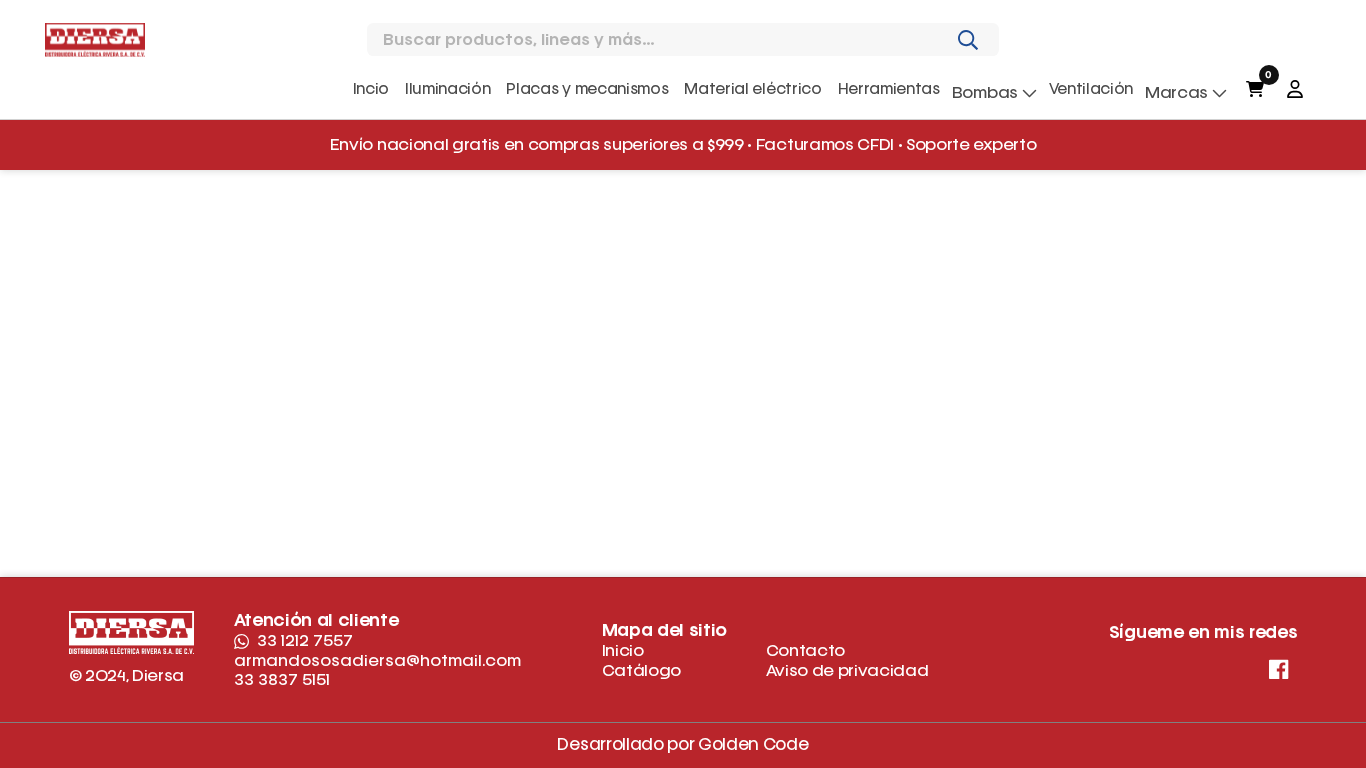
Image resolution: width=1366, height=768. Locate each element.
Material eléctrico (752, 89)
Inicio (623, 650)
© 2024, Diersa (127, 675)
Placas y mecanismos (587, 89)
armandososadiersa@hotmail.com (377, 660)
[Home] (95, 39)
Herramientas (889, 89)
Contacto (805, 650)
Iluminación (447, 89)
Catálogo (641, 670)
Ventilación (1091, 89)
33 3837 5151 (282, 679)
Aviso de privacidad (847, 670)
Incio (371, 89)
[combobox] (668, 40)
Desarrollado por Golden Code (682, 745)
